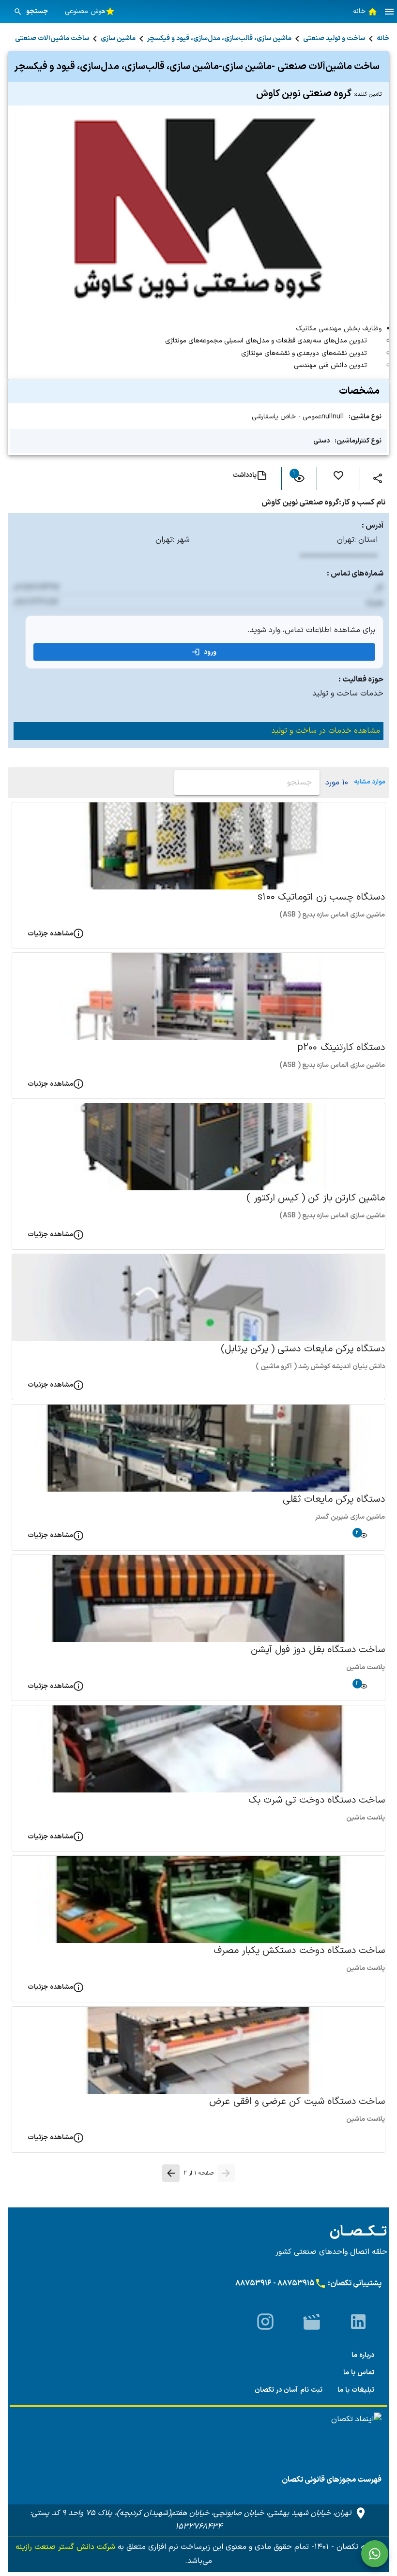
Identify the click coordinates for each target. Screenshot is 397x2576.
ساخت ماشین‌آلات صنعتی (52, 38)
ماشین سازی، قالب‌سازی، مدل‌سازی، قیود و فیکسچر (219, 38)
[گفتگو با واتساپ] (375, 2554)
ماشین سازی (118, 38)
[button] (389, 12)
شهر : (181, 540)
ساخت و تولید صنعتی (334, 38)
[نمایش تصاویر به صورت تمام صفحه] (198, 208)
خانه (383, 38)
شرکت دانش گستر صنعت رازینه (65, 2547)
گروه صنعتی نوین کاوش (319, 94)
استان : (366, 540)
